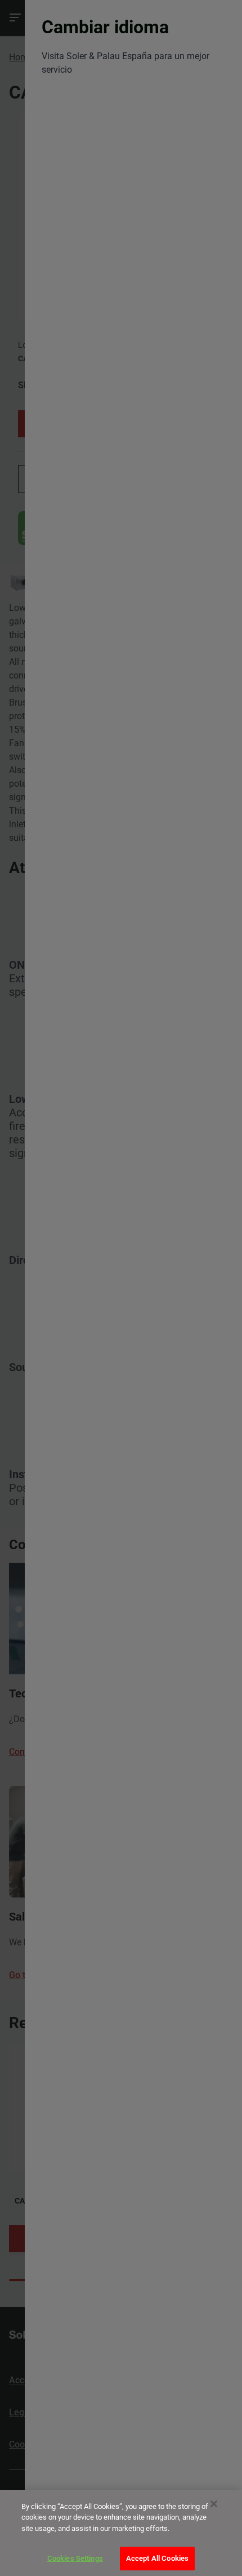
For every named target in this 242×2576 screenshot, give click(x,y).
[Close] (214, 2504)
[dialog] (121, 2533)
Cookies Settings (75, 2558)
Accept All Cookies (157, 2558)
